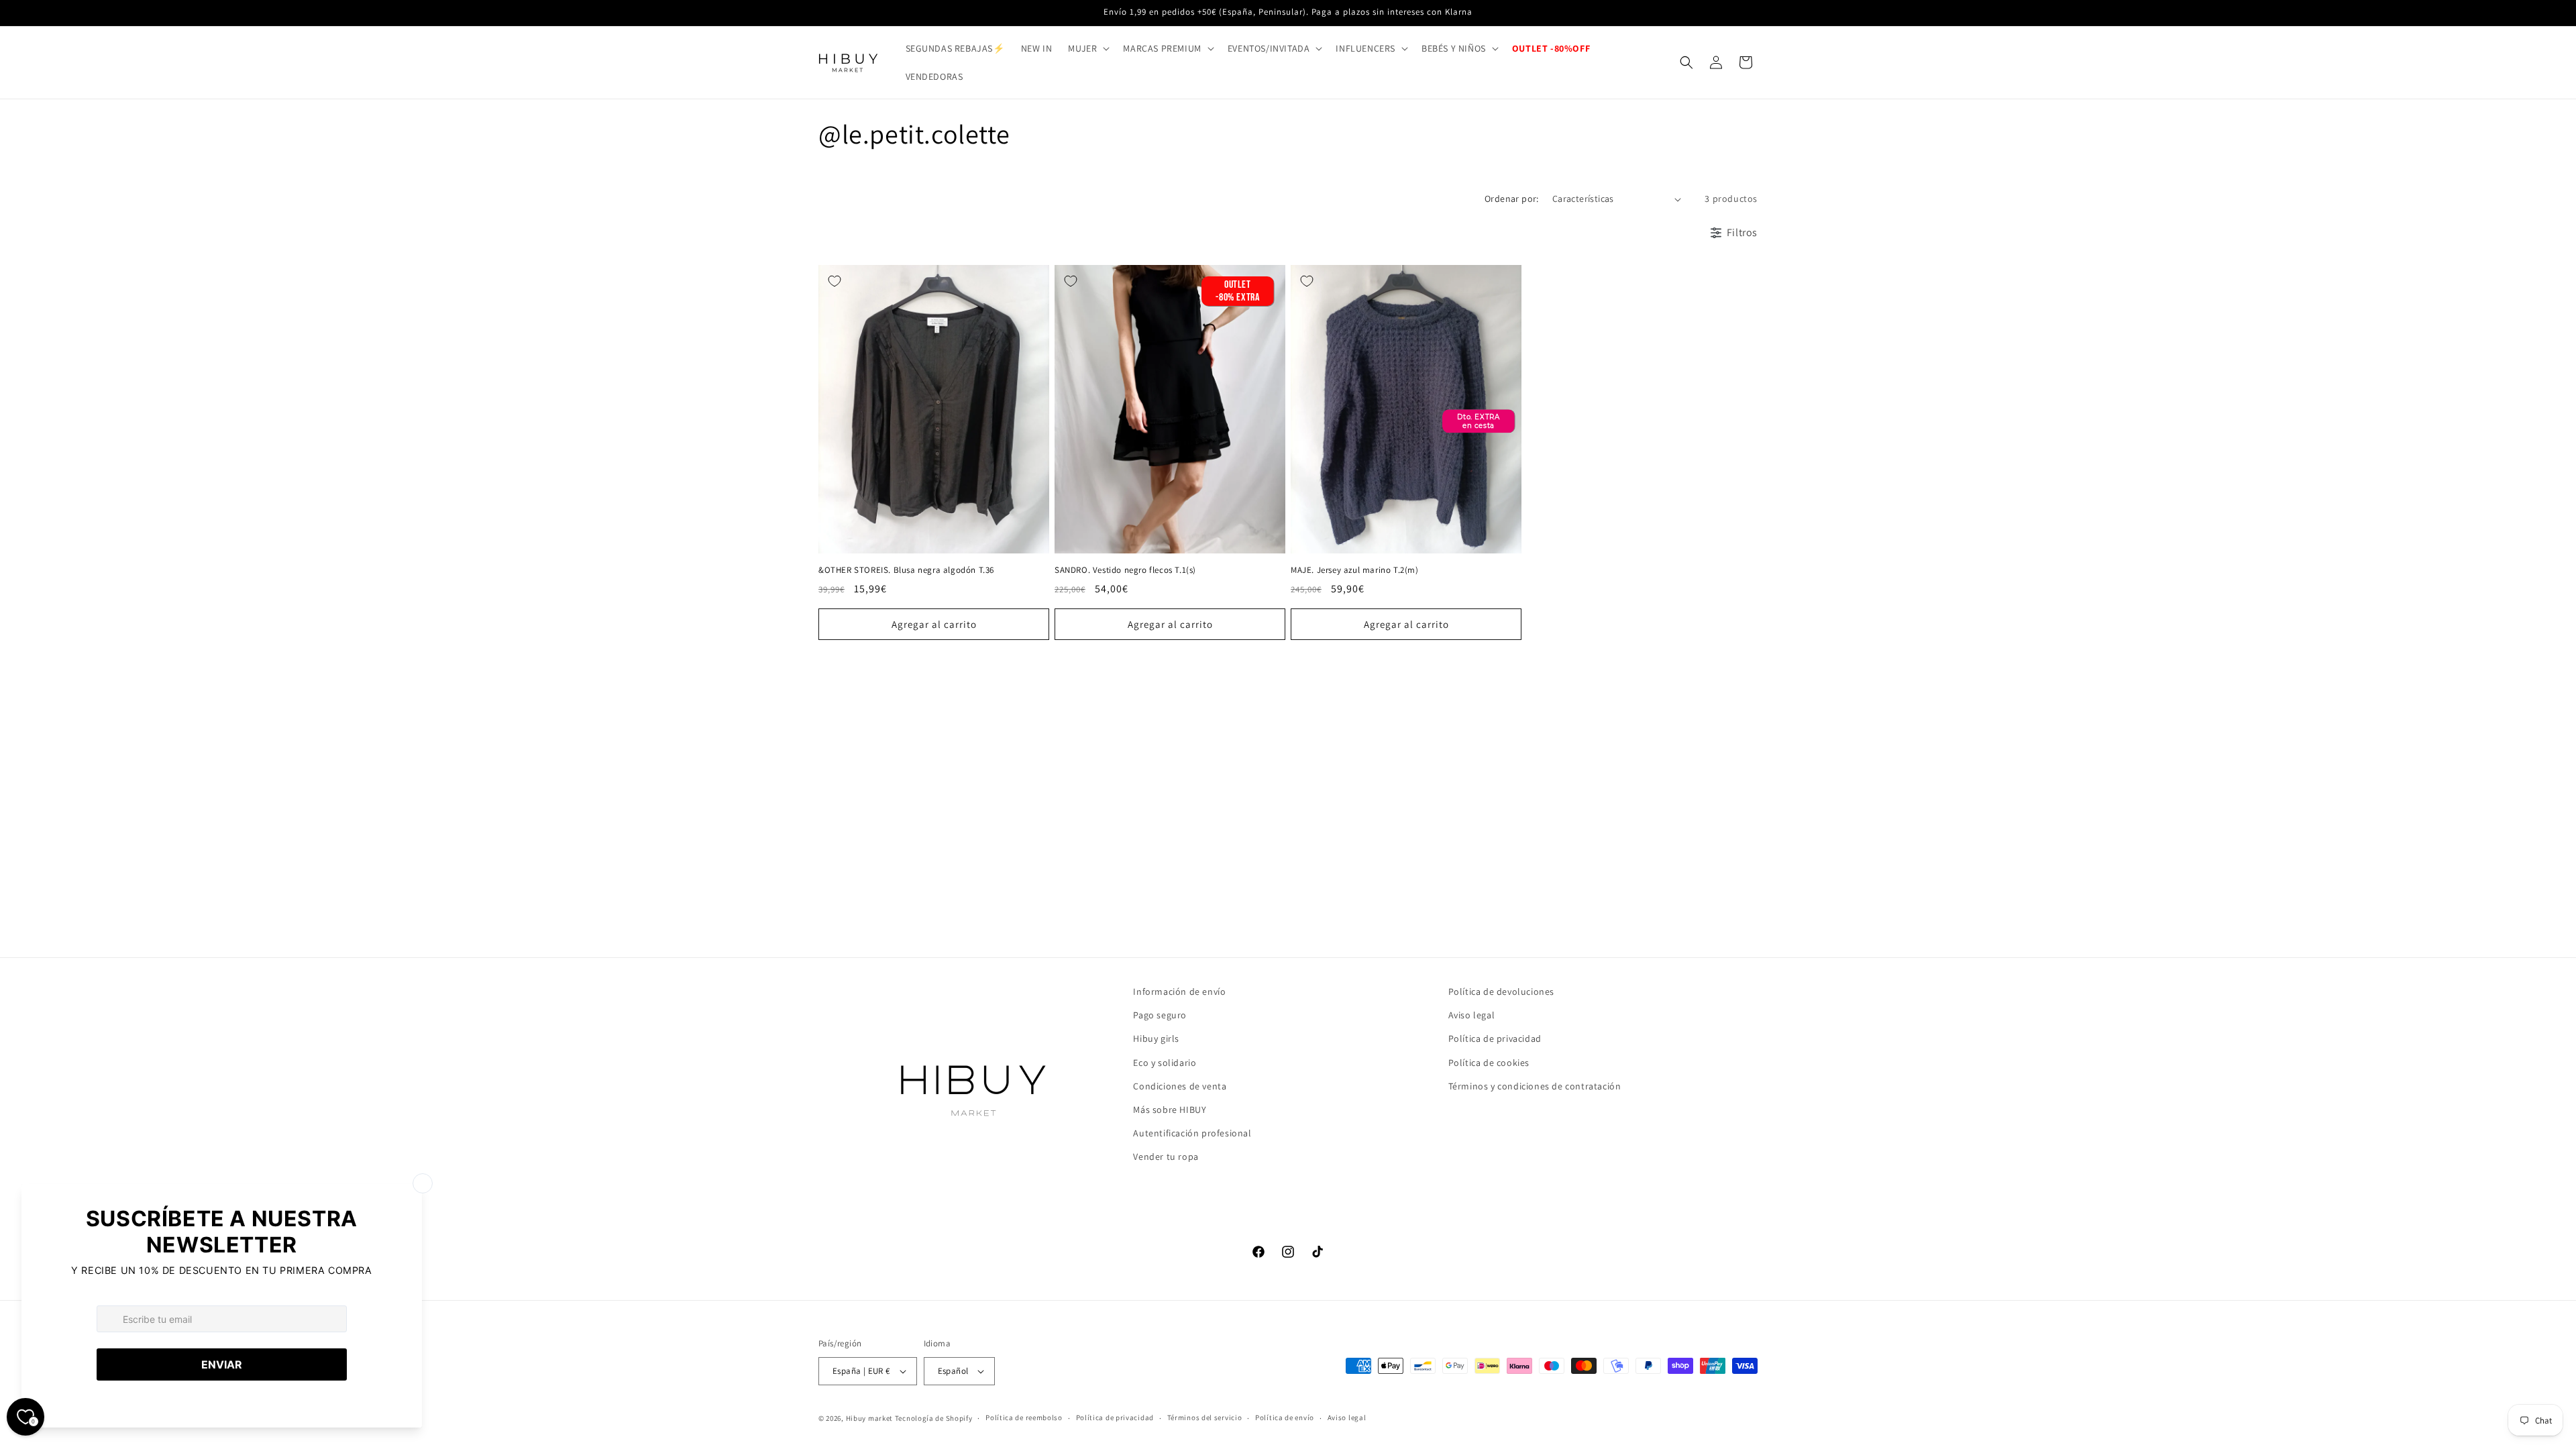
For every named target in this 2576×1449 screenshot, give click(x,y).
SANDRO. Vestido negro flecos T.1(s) (1125, 570)
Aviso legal (1472, 1015)
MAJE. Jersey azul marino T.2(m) (1355, 570)
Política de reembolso (1024, 1417)
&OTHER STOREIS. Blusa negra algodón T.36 (906, 570)
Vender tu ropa (1166, 1157)
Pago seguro (1160, 1015)
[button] (1087, 48)
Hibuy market (869, 1418)
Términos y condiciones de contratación (1535, 1086)
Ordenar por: (1512, 199)
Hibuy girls (1156, 1038)
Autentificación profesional (1192, 1133)
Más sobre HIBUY (1170, 1110)
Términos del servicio (1205, 1417)
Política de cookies (1489, 1063)
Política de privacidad (1495, 1038)
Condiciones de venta (1180, 1086)
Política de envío (1285, 1417)
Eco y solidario (1165, 1063)
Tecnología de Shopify (934, 1418)
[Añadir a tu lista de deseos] (835, 281)
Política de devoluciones (1501, 991)
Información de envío (1179, 991)
